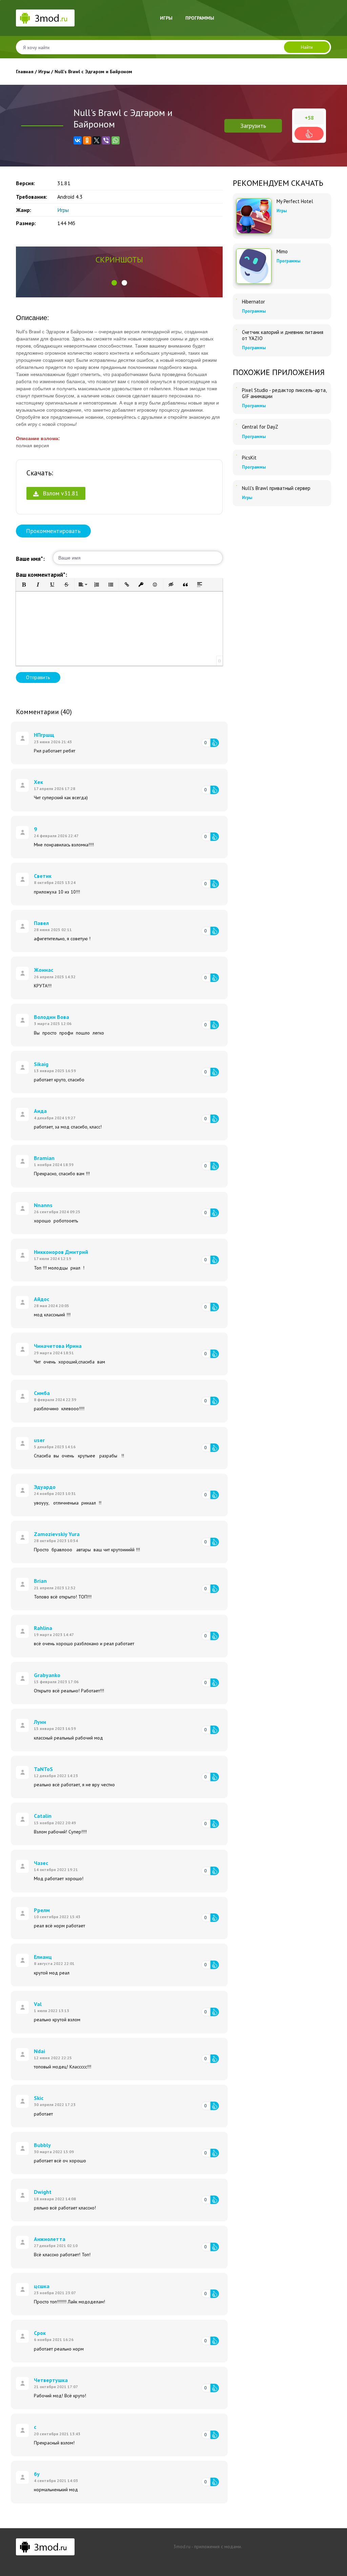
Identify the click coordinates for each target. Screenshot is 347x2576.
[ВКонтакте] (78, 140)
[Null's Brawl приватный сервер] (237, 486)
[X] (97, 140)
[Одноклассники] (87, 140)
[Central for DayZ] (237, 424)
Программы (200, 18)
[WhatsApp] (116, 140)
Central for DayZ (260, 427)
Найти (307, 47)
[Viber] (106, 140)
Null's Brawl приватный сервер (276, 488)
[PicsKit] (237, 455)
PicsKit (249, 458)
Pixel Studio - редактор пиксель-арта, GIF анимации (284, 393)
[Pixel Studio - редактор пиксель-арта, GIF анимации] (237, 388)
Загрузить (253, 126)
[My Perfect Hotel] (254, 216)
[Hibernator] (237, 299)
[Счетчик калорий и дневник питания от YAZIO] (237, 330)
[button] (114, 283)
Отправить (38, 677)
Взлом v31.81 (60, 493)
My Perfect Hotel (295, 201)
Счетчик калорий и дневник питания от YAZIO (283, 335)
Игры (166, 18)
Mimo (282, 252)
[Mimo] (254, 266)
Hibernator (253, 302)
